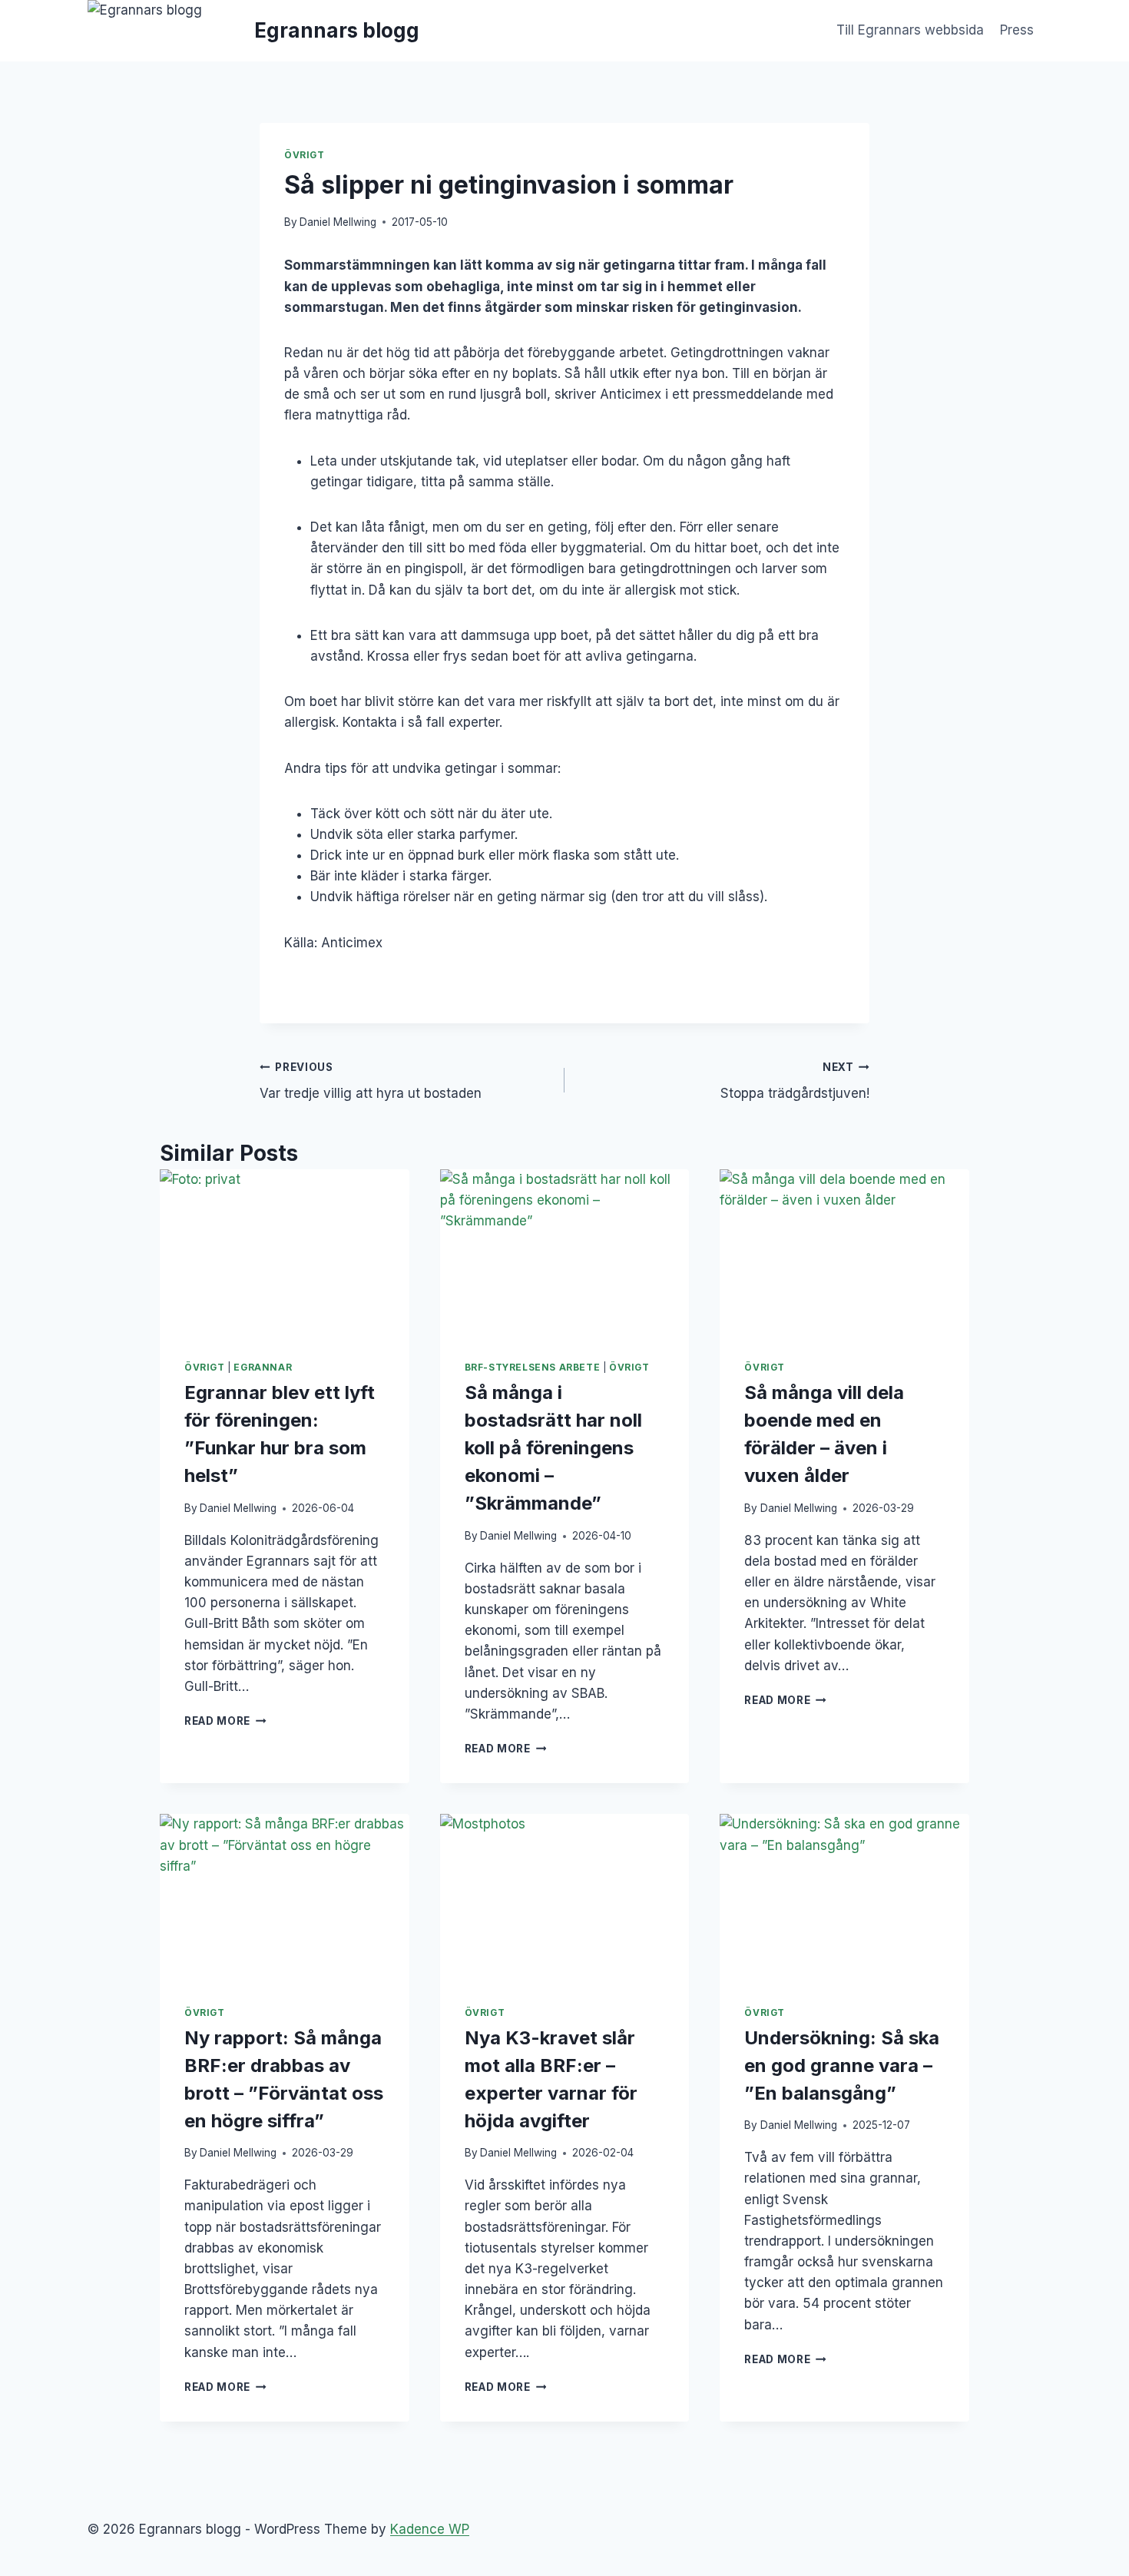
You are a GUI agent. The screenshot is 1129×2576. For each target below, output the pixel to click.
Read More (225, 1721)
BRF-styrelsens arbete (533, 1367)
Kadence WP (430, 2529)
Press (1017, 30)
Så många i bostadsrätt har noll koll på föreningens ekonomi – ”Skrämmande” (553, 1448)
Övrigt (305, 155)
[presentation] (285, 1252)
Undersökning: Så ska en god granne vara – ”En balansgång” (842, 2065)
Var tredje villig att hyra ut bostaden (371, 1081)
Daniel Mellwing (338, 222)
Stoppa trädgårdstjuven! (795, 1081)
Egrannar (263, 1367)
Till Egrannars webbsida (910, 30)
